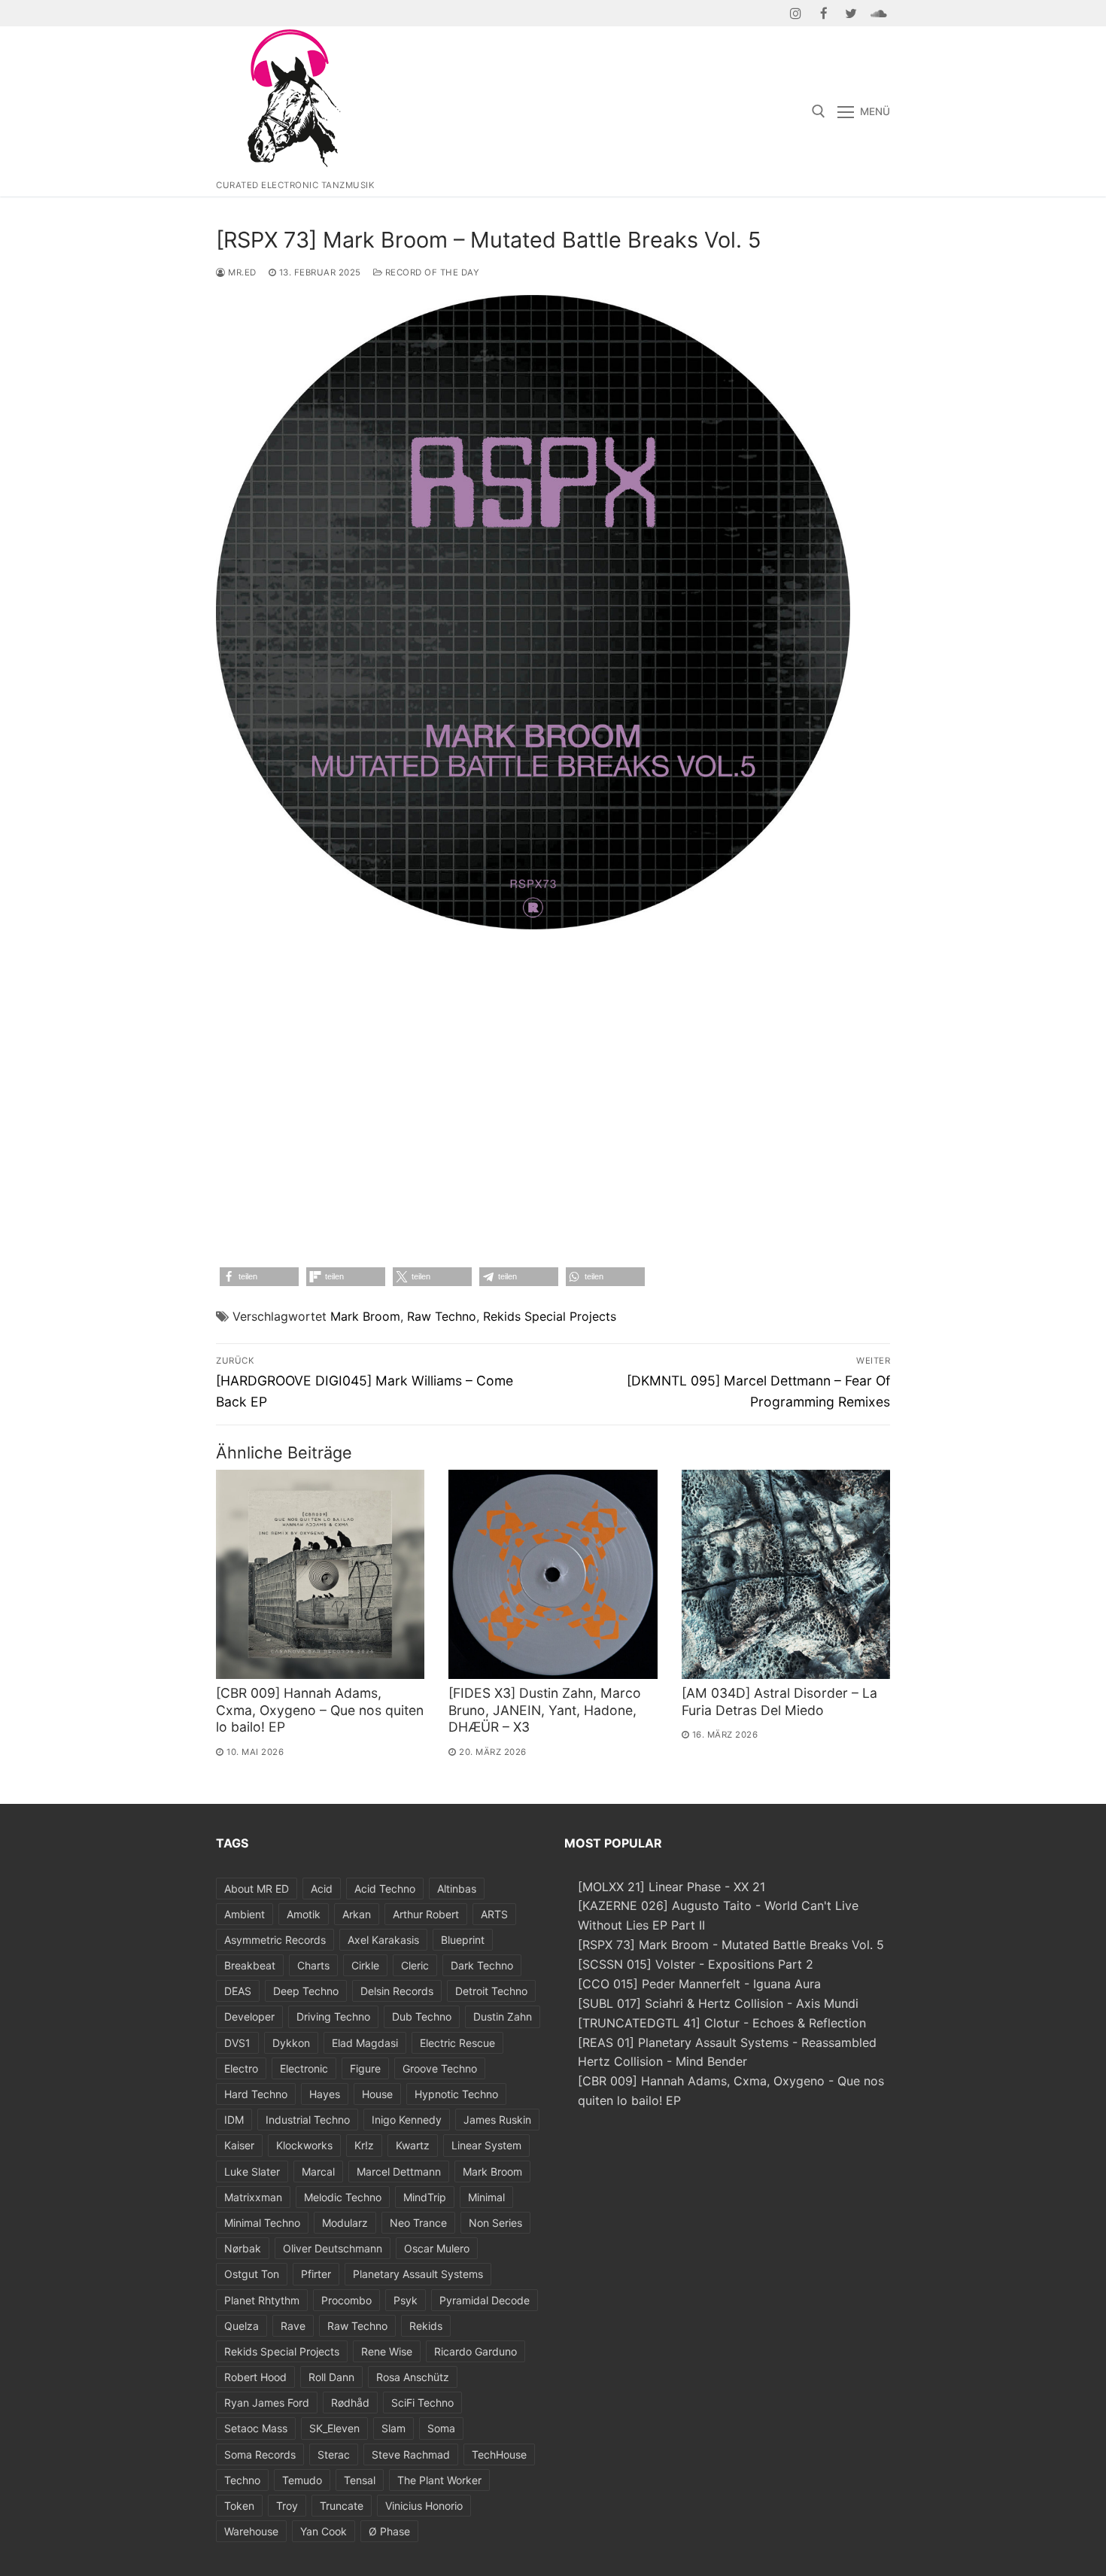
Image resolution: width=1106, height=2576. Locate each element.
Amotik (304, 1914)
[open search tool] (819, 111)
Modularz (345, 2223)
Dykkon (291, 2043)
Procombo (346, 2300)
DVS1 (237, 2043)
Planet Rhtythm (262, 2300)
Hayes (325, 2094)
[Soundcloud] (878, 13)
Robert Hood (255, 2377)
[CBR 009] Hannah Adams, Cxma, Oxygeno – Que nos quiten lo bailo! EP (320, 1710)
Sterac (334, 2454)
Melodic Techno (343, 2197)
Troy (287, 2506)
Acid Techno (385, 1889)
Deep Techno (306, 1991)
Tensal (360, 2480)
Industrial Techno (308, 2120)
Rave (293, 2326)
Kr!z (364, 2145)
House (377, 2094)
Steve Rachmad (411, 2454)
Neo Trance (418, 2223)
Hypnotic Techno (456, 2094)
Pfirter (316, 2274)
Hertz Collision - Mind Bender (662, 2061)
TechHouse (499, 2454)
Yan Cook (324, 2531)
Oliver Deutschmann (333, 2248)
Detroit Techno (491, 1991)
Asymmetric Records (275, 1940)
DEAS (238, 1991)
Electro (241, 2068)
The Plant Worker (439, 2480)
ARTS (494, 1914)
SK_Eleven (334, 2428)
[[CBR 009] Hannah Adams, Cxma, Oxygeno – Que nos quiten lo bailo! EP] (320, 1574)
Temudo (302, 2480)
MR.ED (241, 272)
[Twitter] (851, 13)
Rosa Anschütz (413, 2377)
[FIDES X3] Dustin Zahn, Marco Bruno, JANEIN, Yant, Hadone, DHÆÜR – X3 (545, 1710)
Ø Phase (389, 2531)
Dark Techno (482, 1965)
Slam (393, 2428)
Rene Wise (387, 2351)
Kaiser (239, 2145)
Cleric (415, 1965)
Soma (441, 2428)
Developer (249, 2016)
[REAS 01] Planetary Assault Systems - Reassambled (727, 2042)
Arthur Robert (426, 1914)
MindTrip (425, 2197)
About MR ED (257, 1889)
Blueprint (463, 1940)
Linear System (486, 2145)
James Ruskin (497, 2120)
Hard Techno (256, 2094)
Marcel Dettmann (399, 2172)
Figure (365, 2068)
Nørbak (243, 2248)
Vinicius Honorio (424, 2506)
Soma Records (260, 2454)
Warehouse (251, 2531)
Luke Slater (252, 2172)
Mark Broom (365, 1316)
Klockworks (304, 2145)
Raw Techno (442, 1316)
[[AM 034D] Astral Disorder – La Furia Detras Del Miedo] (786, 1574)
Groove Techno (440, 2068)
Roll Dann (331, 2377)
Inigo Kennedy (407, 2120)
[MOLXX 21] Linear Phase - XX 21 (671, 1887)
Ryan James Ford (267, 2403)
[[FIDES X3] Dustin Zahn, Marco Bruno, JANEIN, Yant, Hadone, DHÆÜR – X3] (553, 1574)
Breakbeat (250, 1965)
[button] (259, 1277)
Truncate (342, 2506)
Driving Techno (333, 2016)
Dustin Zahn (503, 2016)
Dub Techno (422, 2016)
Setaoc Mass (256, 2428)
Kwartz (413, 2145)
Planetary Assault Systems (418, 2274)
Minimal (486, 2197)
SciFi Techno (422, 2403)
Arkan (357, 1914)
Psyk (406, 2300)
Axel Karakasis (383, 1940)
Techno (242, 2480)
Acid (322, 1889)
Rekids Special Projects (550, 1316)
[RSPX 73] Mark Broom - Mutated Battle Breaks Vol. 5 (731, 1945)
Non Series (495, 2223)
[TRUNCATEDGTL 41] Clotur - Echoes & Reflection (722, 2023)
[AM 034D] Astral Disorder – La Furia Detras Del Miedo (779, 1702)
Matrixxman (253, 2197)
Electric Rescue (457, 2043)
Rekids (426, 2326)
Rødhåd (350, 2403)
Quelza (242, 2326)
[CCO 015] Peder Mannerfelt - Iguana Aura (699, 1984)
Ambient (245, 1914)
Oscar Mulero (437, 2248)
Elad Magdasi (365, 2043)
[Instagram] (796, 13)
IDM (234, 2120)
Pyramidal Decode (485, 2300)
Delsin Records (397, 1991)
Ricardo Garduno (476, 2351)
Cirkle (365, 1965)
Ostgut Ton (252, 2274)
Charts (313, 1965)
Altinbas (457, 1889)
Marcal (318, 2172)
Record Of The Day (431, 272)
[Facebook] (823, 13)
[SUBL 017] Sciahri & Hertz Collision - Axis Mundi (718, 2003)
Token (239, 2506)
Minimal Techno (262, 2223)
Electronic (304, 2068)
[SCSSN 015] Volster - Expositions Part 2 (696, 1964)
